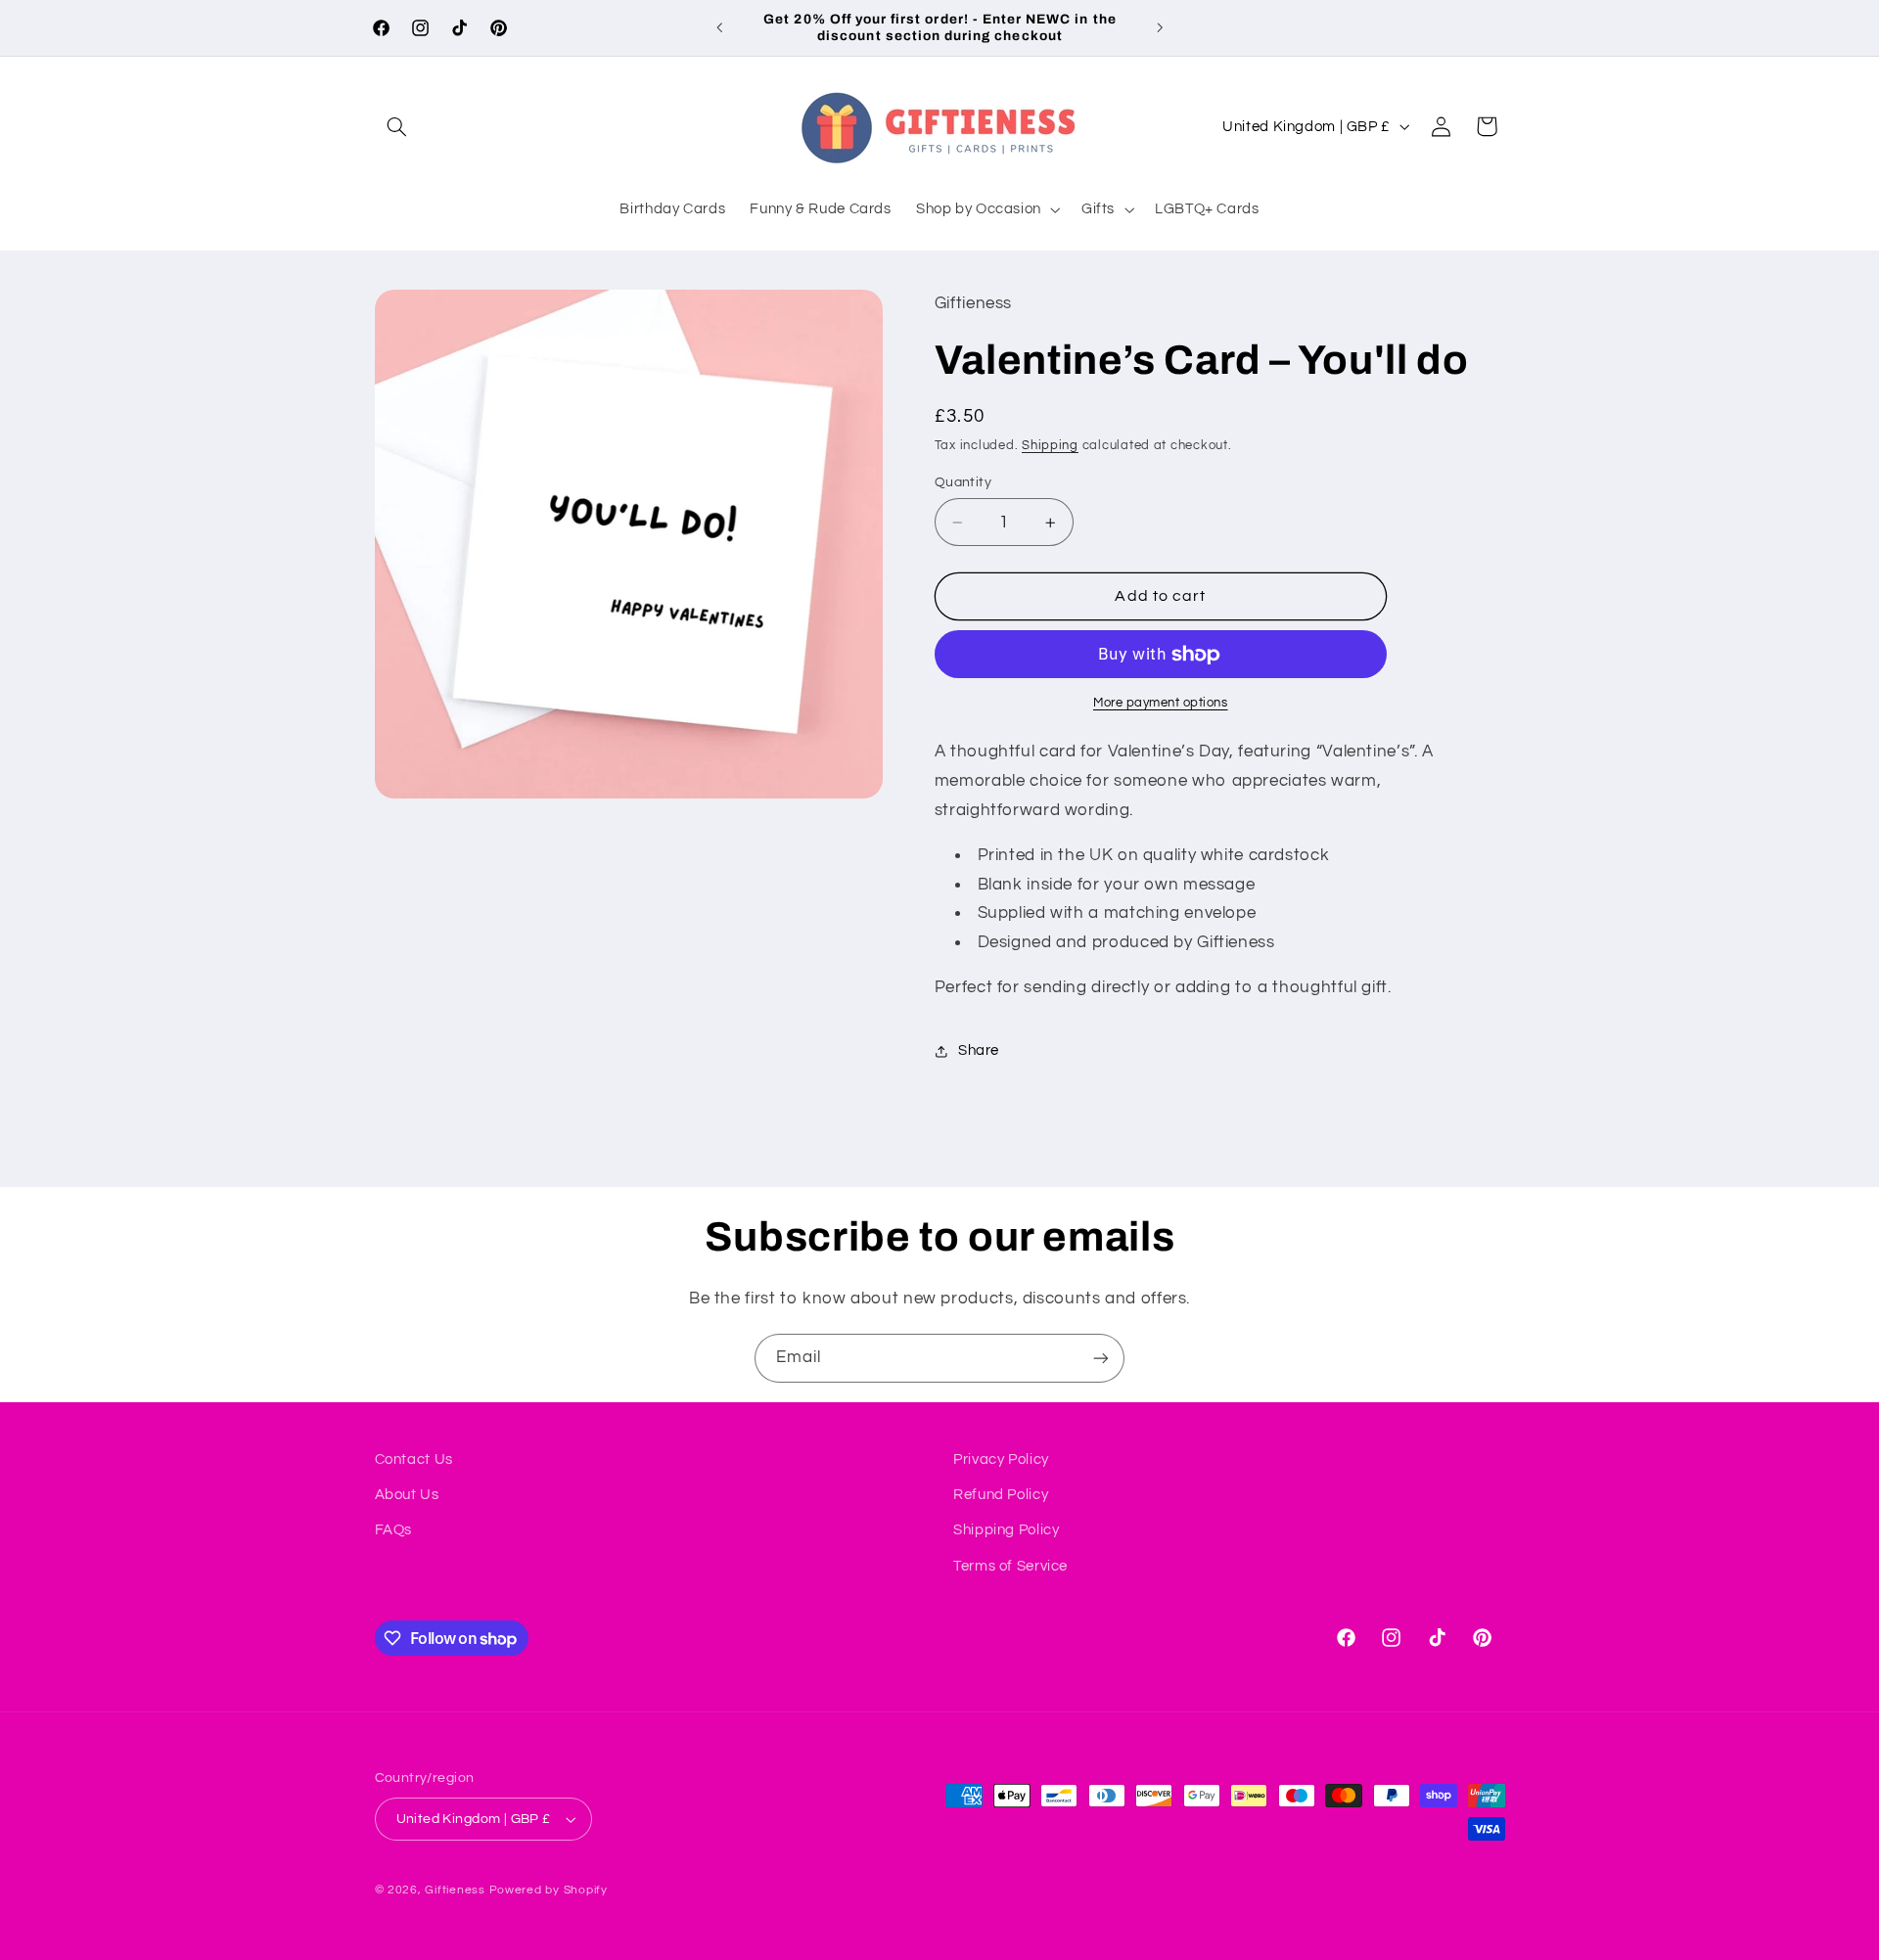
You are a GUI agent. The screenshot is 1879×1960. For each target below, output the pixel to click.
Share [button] (979, 1050)
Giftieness (455, 1890)
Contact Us (414, 1459)
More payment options (1161, 703)
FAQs (394, 1530)
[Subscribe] (1101, 1358)
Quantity (963, 482)
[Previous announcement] (719, 27)
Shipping (1050, 446)
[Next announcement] (1160, 27)
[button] (397, 126)
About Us (407, 1495)
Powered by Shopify (549, 1890)
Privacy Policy (1001, 1459)
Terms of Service (1010, 1566)
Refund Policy (1001, 1495)
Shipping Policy (1006, 1530)
